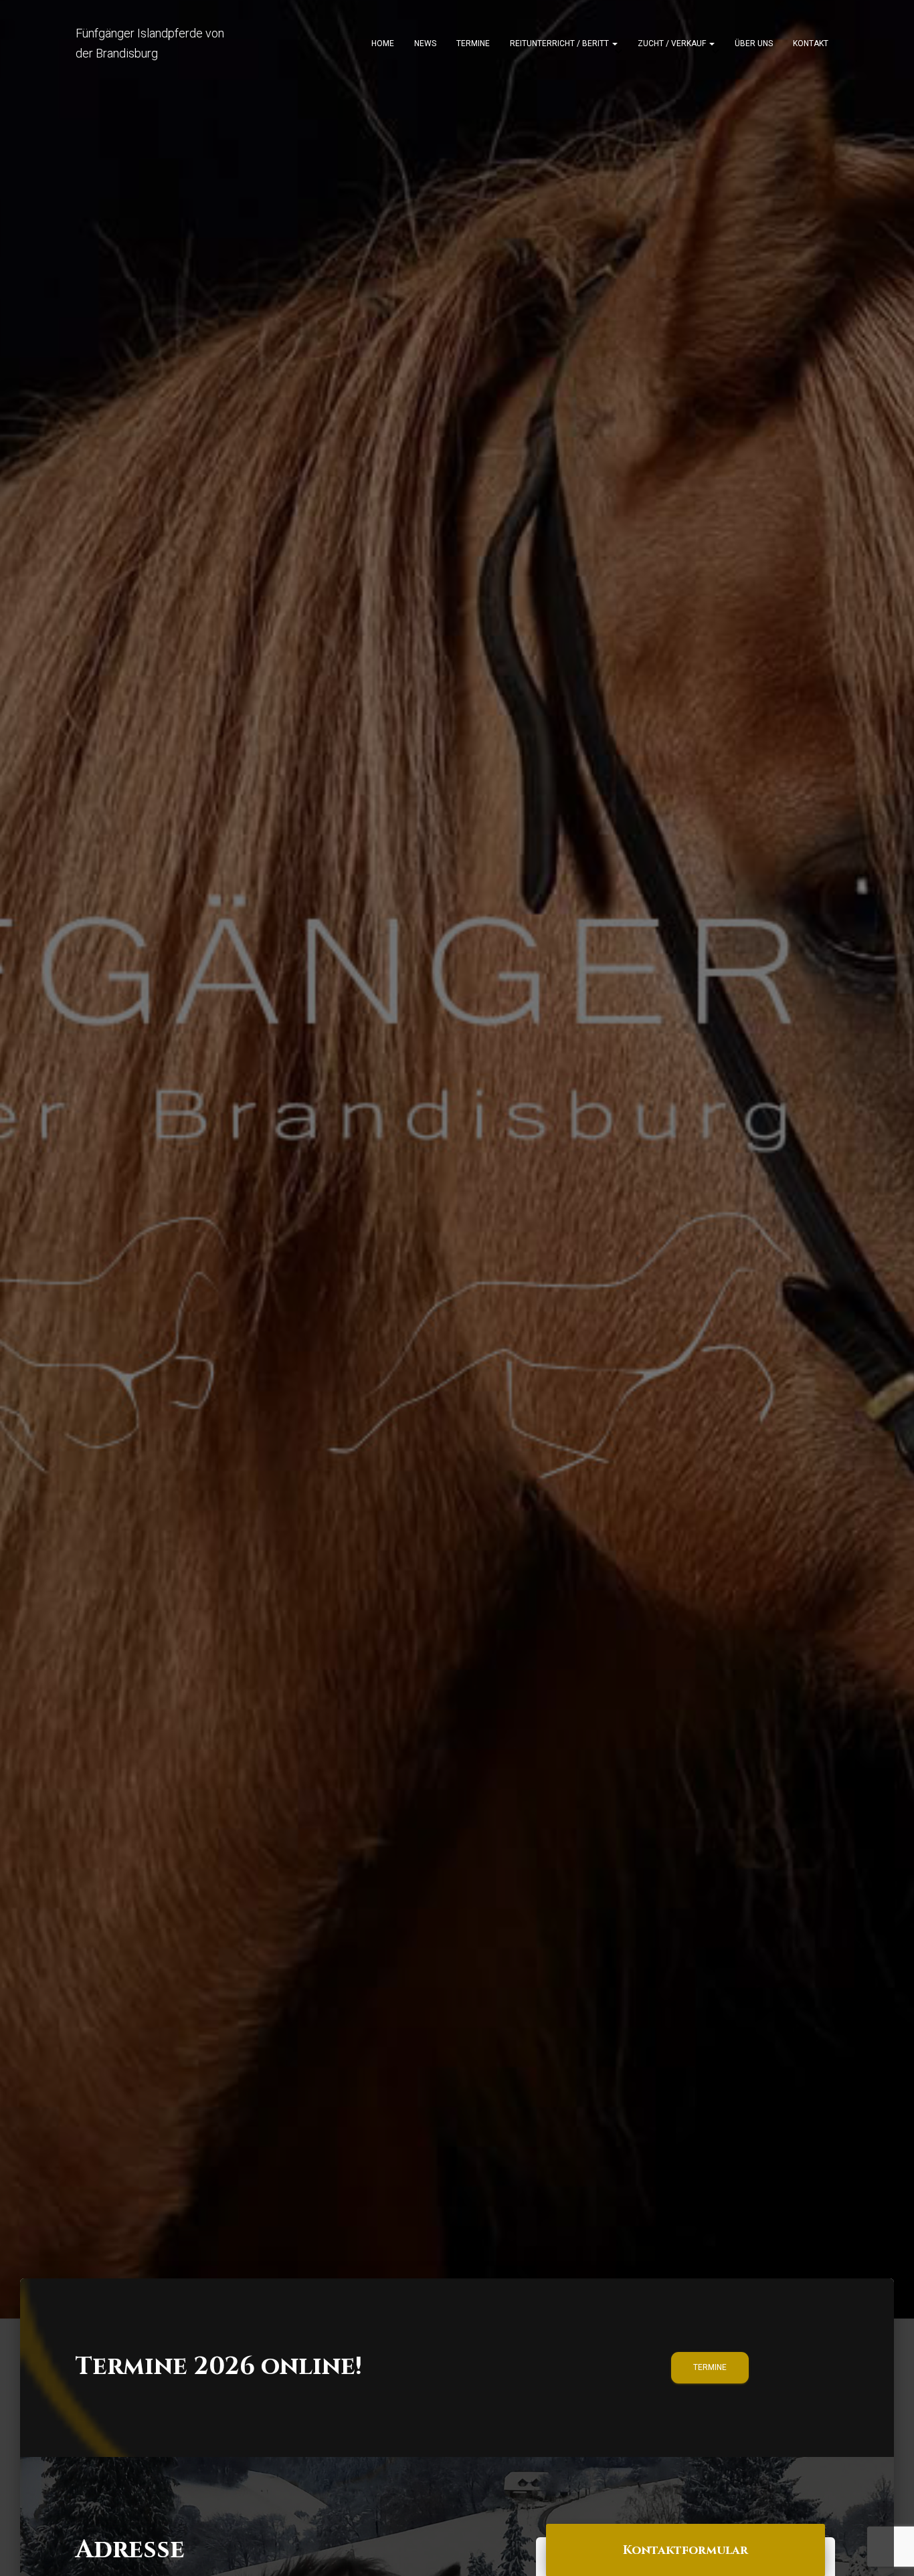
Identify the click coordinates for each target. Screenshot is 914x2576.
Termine (473, 43)
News (425, 43)
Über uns (754, 43)
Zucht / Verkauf (673, 43)
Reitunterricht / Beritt (560, 43)
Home (383, 43)
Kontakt (811, 43)
